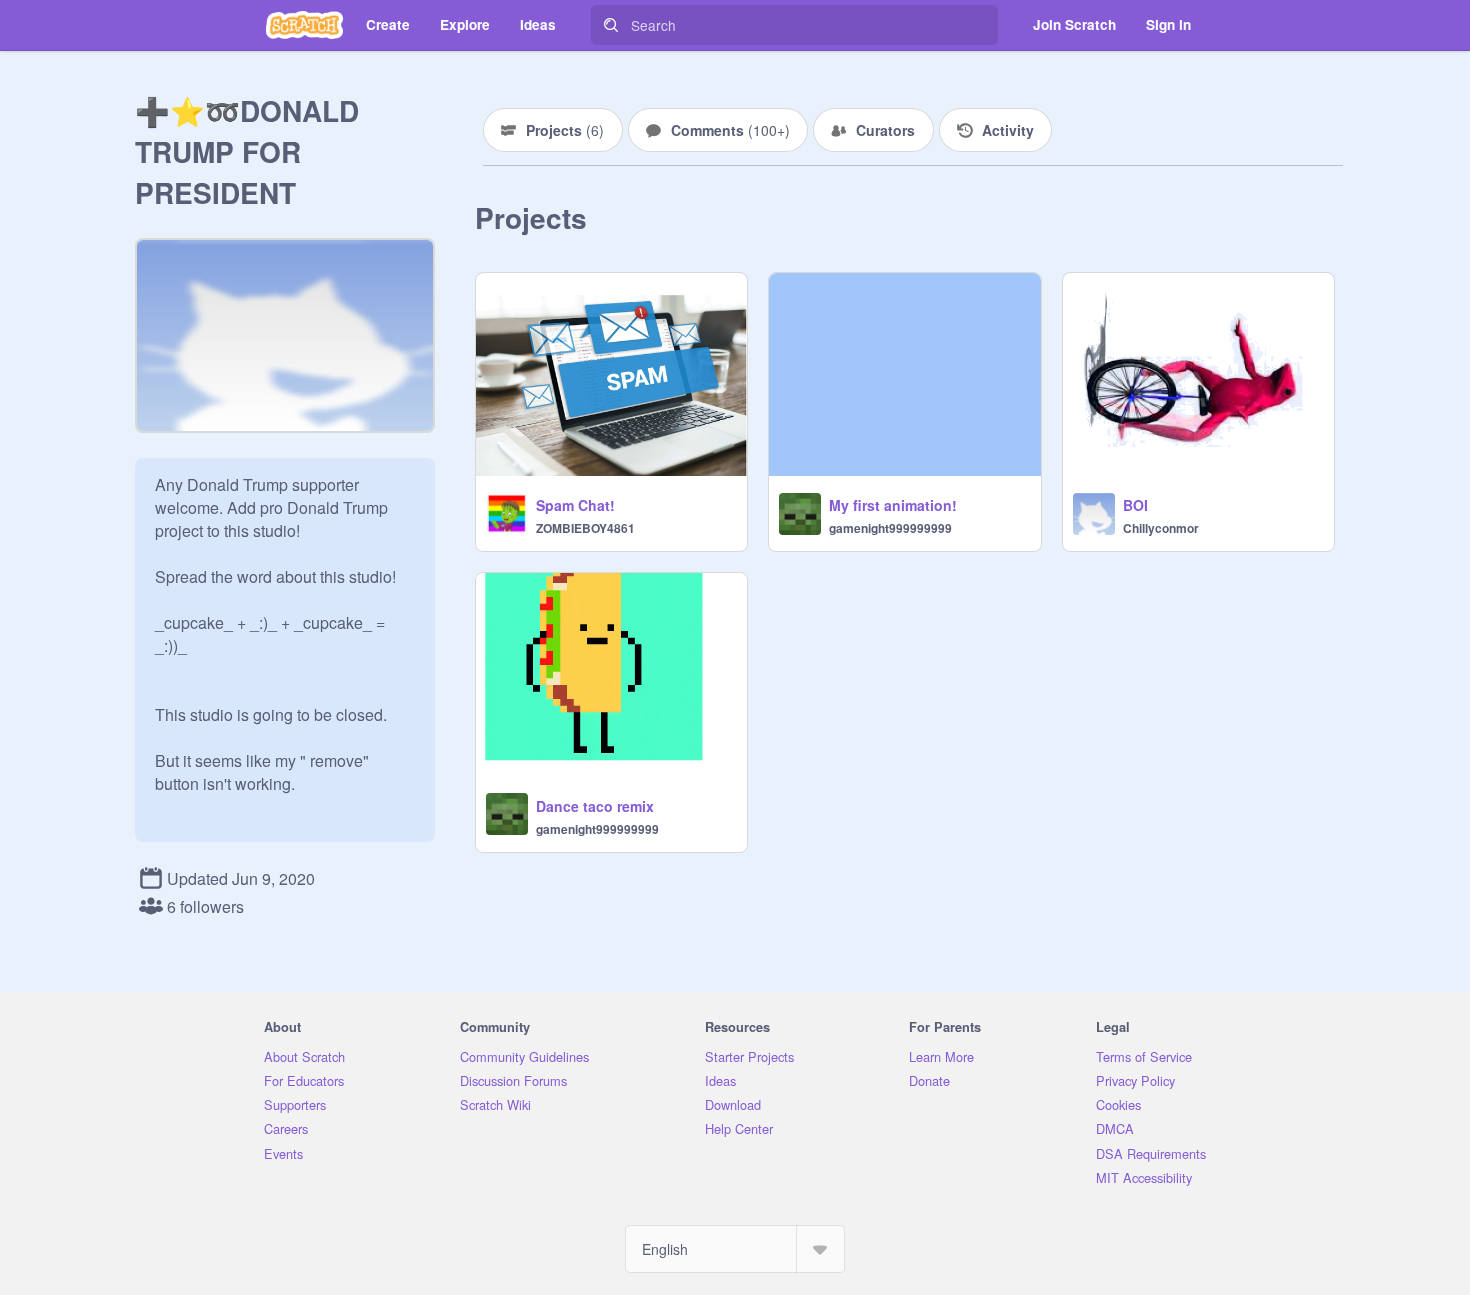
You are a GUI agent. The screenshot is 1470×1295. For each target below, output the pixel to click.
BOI (1135, 505)
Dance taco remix (595, 806)
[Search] (611, 25)
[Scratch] (304, 25)
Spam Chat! (575, 505)
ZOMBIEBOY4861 (585, 528)
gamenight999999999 (890, 528)
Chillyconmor (1161, 528)
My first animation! (893, 505)
